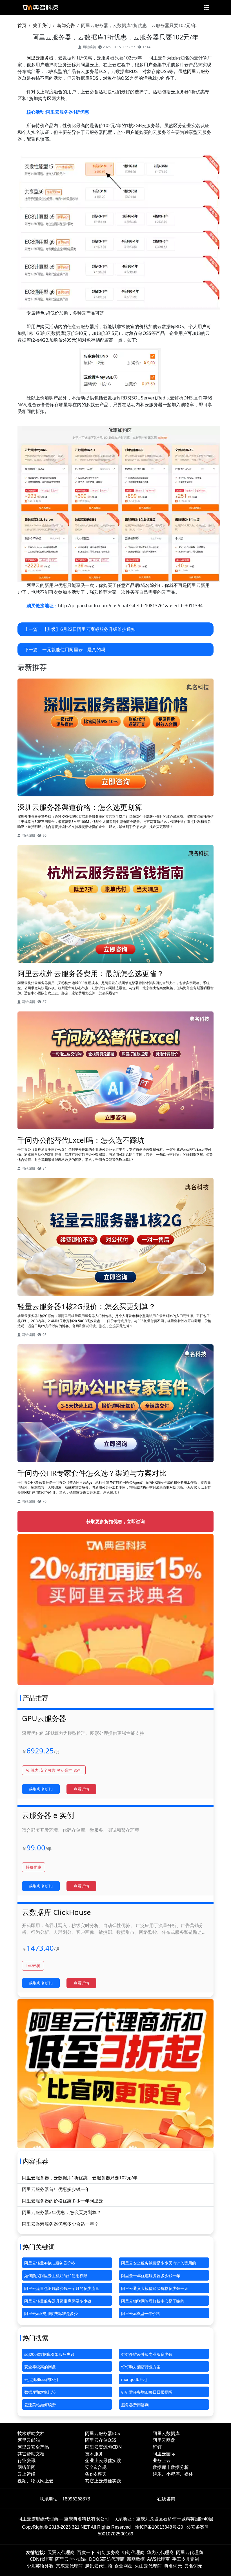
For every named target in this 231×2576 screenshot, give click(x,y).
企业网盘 (123, 2566)
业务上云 (162, 2460)
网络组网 (26, 2467)
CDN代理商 (41, 2559)
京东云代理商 (69, 2566)
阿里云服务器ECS (103, 2433)
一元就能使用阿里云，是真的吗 (74, 649)
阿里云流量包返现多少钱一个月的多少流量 (62, 2288)
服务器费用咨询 (135, 2405)
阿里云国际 (164, 2454)
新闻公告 (66, 25)
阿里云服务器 (40, 58)
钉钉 (157, 2447)
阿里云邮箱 (29, 2440)
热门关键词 (39, 2247)
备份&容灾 (96, 2474)
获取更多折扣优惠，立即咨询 (115, 1521)
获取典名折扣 (41, 1789)
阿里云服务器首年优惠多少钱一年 (56, 2189)
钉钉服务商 (108, 2552)
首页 (22, 25)
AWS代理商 (158, 2559)
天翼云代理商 (61, 2552)
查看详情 (81, 1789)
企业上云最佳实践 (103, 2460)
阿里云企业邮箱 (71, 2559)
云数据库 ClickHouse (56, 1912)
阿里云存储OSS (101, 2440)
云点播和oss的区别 (41, 2379)
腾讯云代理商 (99, 2566)
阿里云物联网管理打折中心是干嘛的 (153, 2301)
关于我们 (42, 25)
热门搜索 (35, 2338)
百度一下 (86, 2552)
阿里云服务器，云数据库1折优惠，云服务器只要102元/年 (80, 2178)
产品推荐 (35, 1698)
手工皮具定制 (186, 2559)
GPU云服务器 (44, 1718)
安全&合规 (96, 2467)
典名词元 (173, 2566)
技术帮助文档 (31, 2433)
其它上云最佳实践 (103, 2481)
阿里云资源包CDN (103, 2447)
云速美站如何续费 (40, 2405)
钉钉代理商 (133, 2552)
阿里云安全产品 (33, 2447)
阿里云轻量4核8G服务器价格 (50, 2263)
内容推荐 (35, 2161)
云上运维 (26, 2474)
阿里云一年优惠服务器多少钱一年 (151, 2276)
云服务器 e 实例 (48, 1815)
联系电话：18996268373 (65, 2499)
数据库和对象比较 (40, 2392)
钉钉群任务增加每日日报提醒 (147, 2392)
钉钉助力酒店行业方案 (141, 2367)
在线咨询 (166, 2499)
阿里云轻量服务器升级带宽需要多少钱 (58, 2301)
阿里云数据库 (166, 2433)
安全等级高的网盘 (40, 2367)
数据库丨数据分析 (171, 2467)
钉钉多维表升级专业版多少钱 (147, 2354)
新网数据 (136, 2559)
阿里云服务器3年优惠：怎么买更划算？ (62, 2212)
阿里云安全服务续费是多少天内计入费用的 (159, 2263)
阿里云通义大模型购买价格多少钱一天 (155, 2288)
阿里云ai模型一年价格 (141, 2313)
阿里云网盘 (164, 2440)
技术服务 (94, 2454)
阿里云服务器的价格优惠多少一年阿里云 (63, 2201)
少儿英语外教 (40, 2566)
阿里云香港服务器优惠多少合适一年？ (60, 2224)
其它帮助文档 (31, 2454)
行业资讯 (26, 2460)
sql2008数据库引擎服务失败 (49, 2354)
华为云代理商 (160, 2552)
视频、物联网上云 (35, 2481)
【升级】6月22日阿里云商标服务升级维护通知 (89, 629)
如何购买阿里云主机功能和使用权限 (56, 2276)
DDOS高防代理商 (107, 2559)
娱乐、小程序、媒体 (173, 2474)
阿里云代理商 (190, 2552)
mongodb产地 (134, 2379)
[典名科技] (40, 8)
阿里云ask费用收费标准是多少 (51, 2313)
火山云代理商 (148, 2566)
